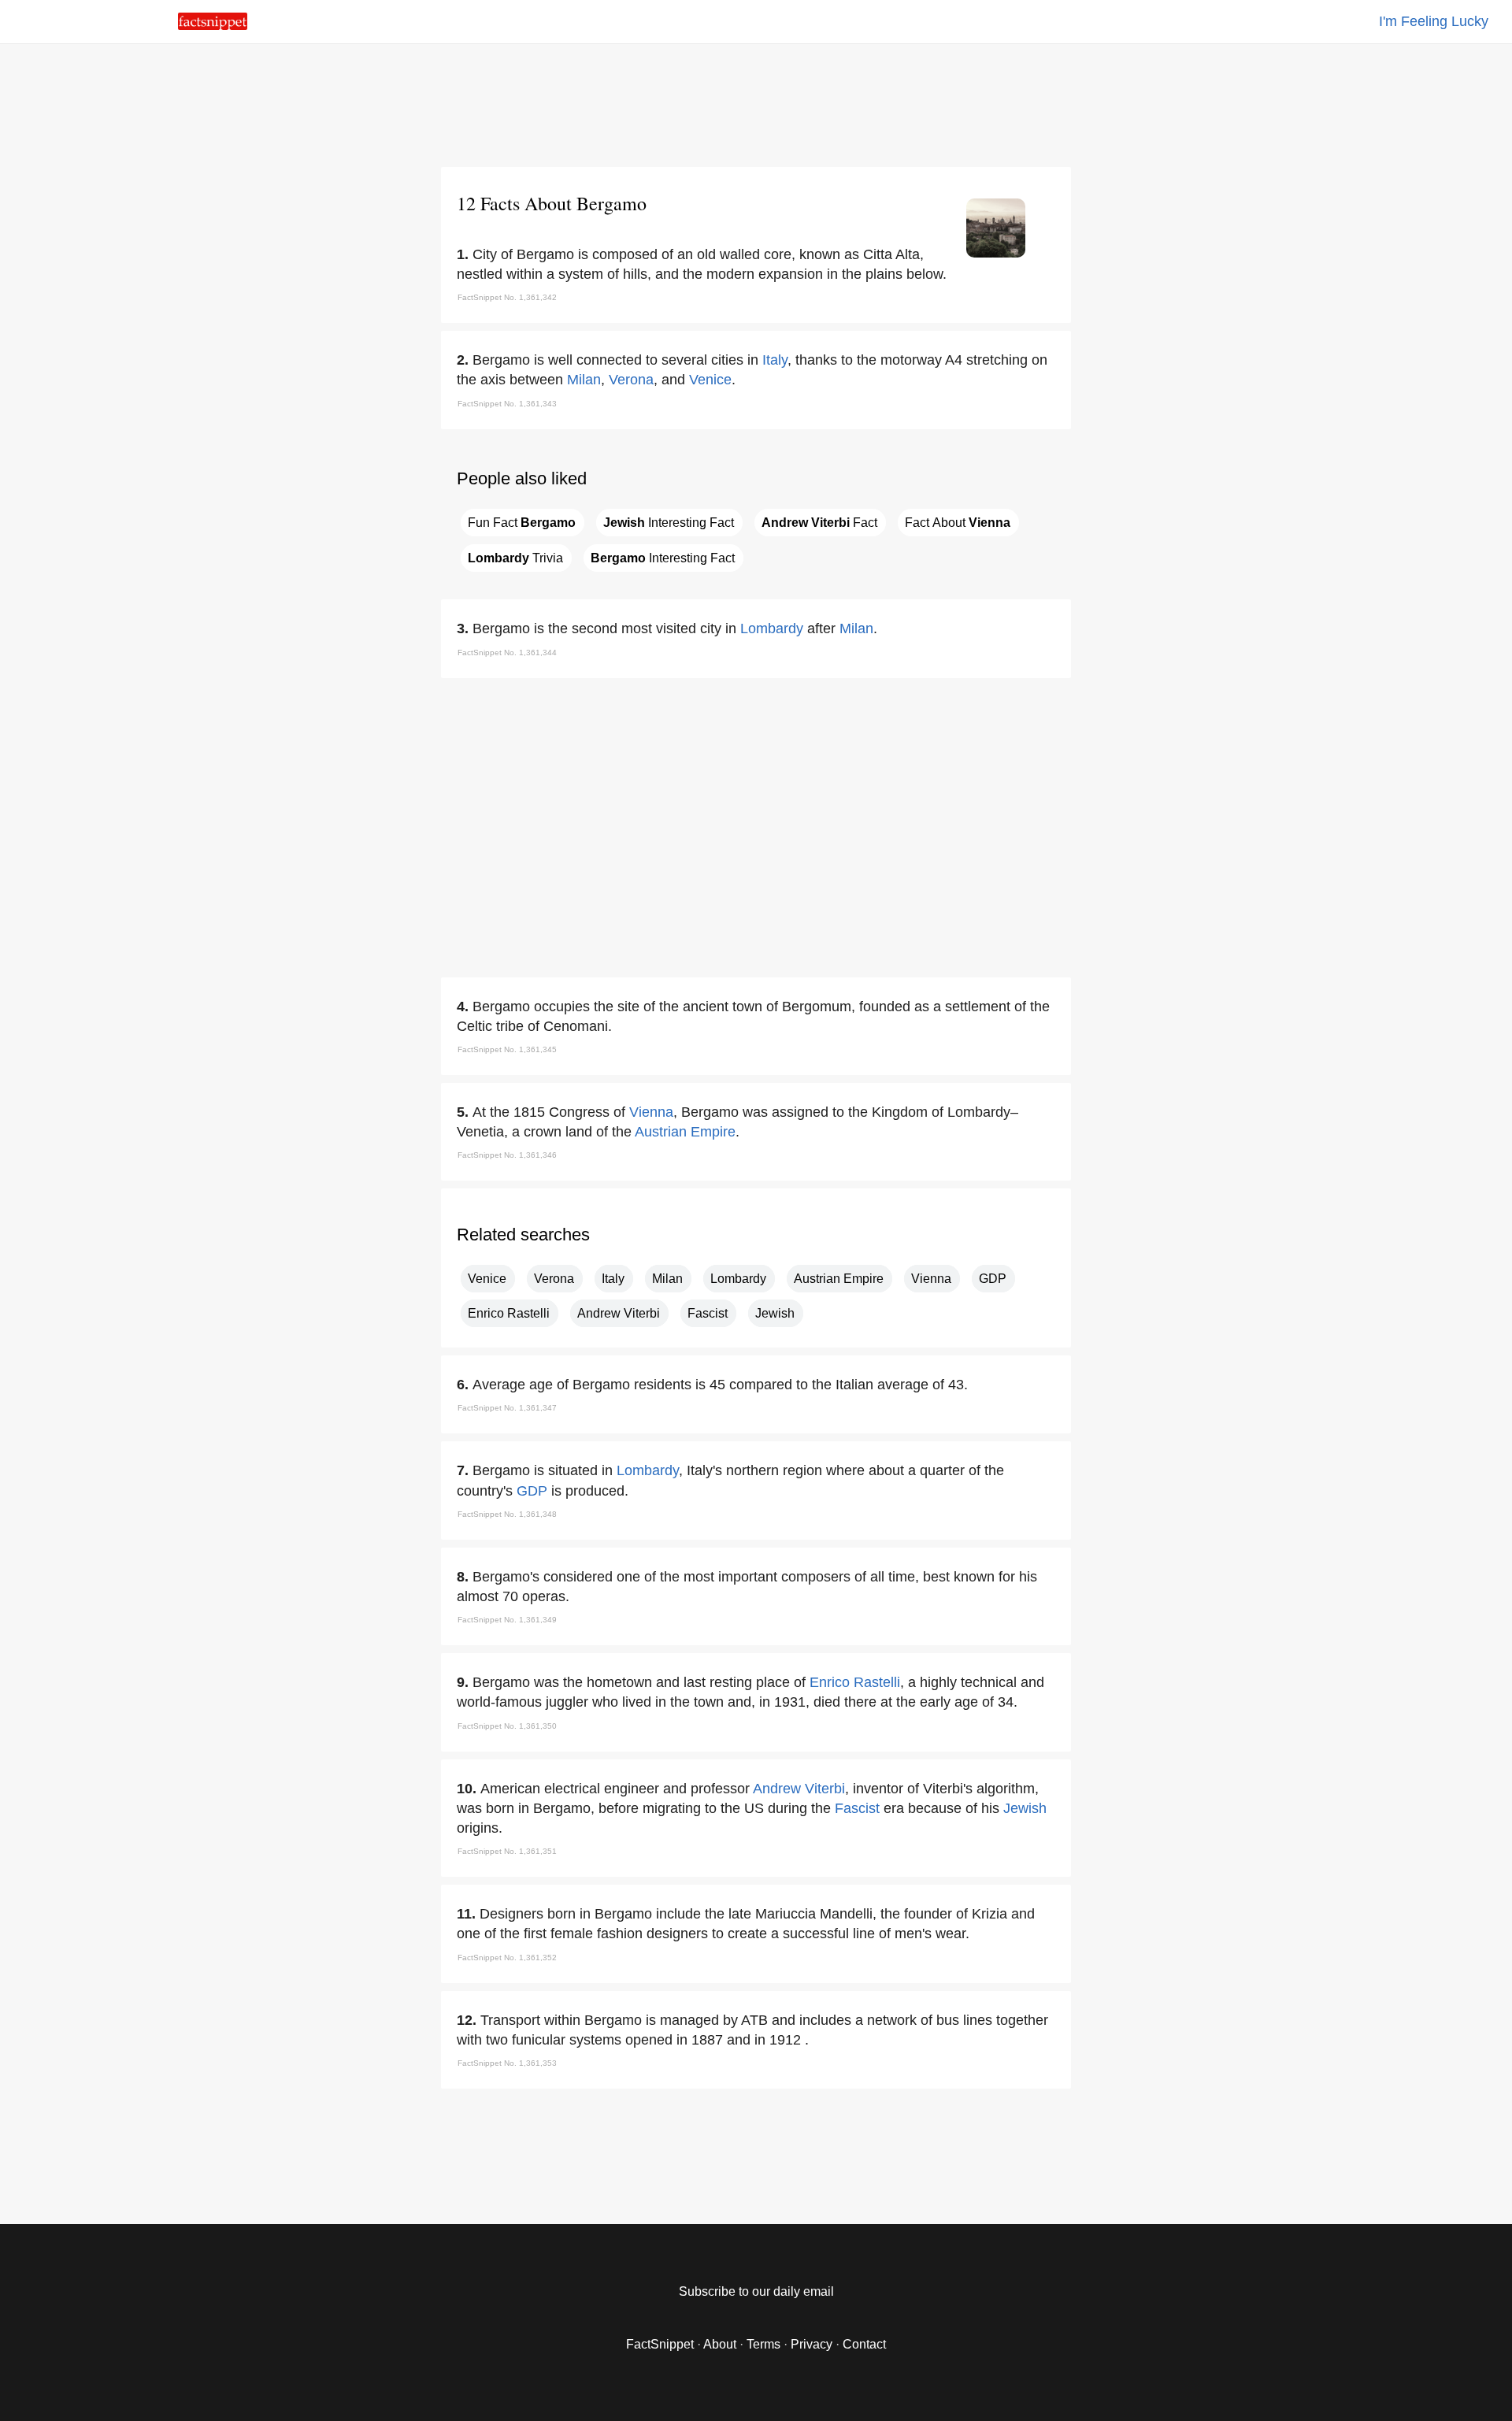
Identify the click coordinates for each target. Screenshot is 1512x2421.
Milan (584, 380)
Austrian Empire (685, 1132)
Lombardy (772, 628)
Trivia (515, 558)
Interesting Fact (669, 523)
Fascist (708, 1313)
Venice (710, 380)
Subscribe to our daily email (756, 2291)
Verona (631, 380)
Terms (763, 2344)
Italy (775, 360)
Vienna (651, 1112)
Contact (864, 2344)
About (720, 2344)
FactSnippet (660, 2344)
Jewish (775, 1313)
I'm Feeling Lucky (1434, 21)
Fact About (958, 523)
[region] (756, 102)
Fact (819, 523)
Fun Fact (522, 523)
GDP (993, 1279)
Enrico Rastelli (509, 1313)
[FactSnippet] (213, 26)
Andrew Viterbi (619, 1313)
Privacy (812, 2344)
